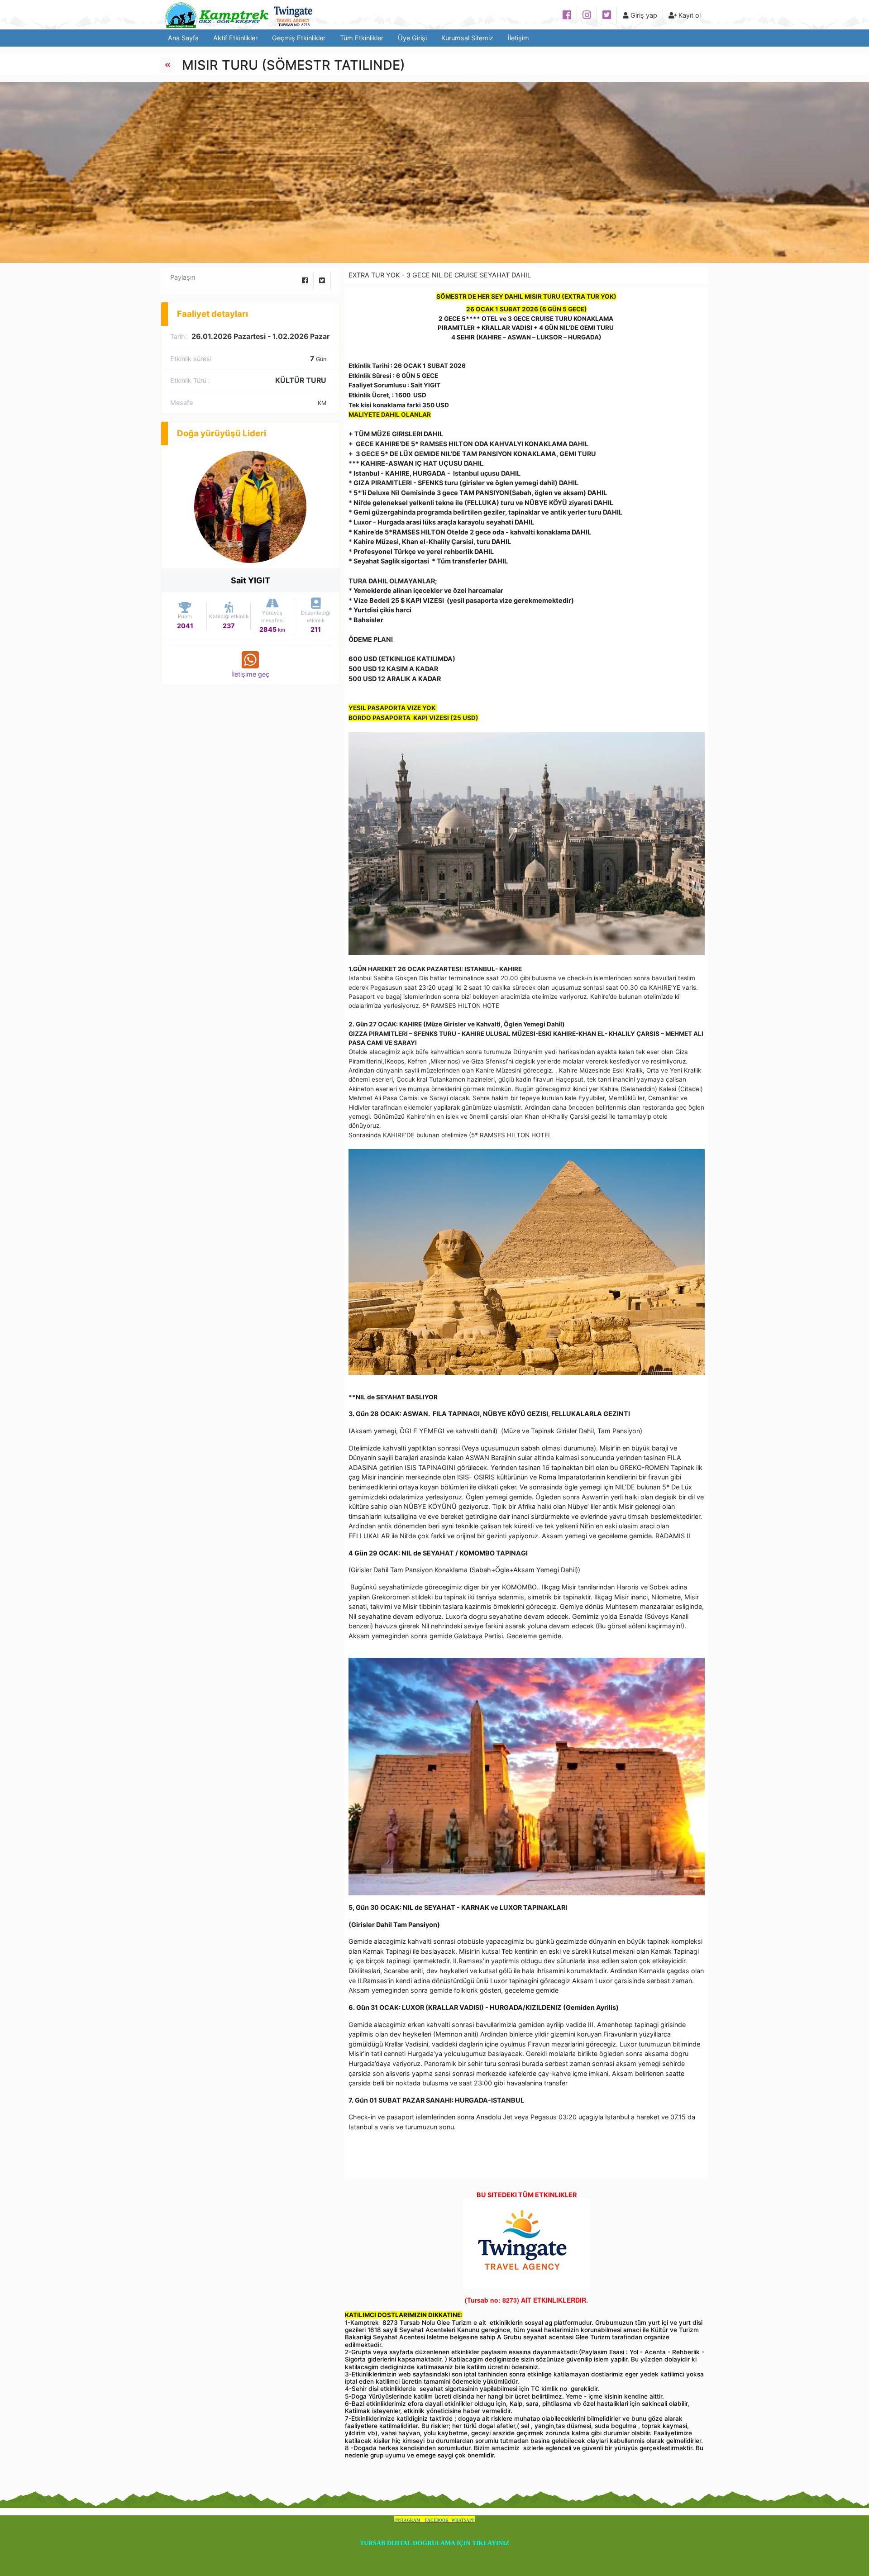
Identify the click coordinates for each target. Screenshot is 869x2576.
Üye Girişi (412, 38)
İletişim (518, 38)
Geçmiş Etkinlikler (299, 38)
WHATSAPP (463, 2520)
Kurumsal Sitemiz (467, 38)
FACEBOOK (437, 2520)
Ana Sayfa (183, 38)
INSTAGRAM (408, 2520)
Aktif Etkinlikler (235, 38)
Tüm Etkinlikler (362, 38)
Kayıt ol (689, 15)
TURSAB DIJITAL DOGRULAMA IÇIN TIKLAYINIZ (434, 2543)
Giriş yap (643, 15)
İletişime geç (250, 674)
